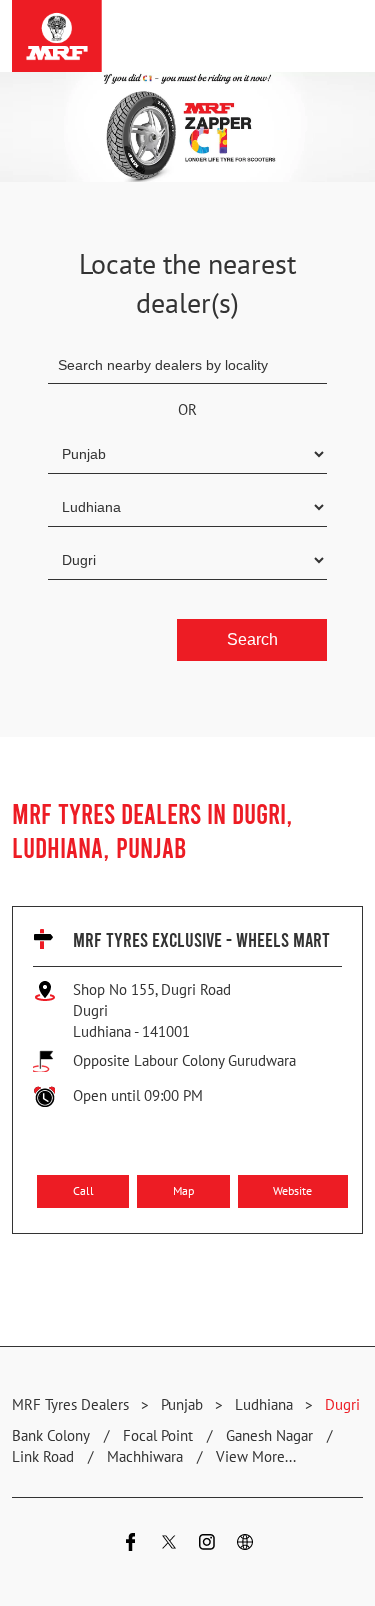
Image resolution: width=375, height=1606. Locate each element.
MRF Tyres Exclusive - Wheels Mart (201, 939)
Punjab (182, 1404)
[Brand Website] (245, 1544)
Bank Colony (51, 1435)
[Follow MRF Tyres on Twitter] (169, 1544)
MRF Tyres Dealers (72, 1404)
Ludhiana (264, 1404)
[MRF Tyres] (57, 36)
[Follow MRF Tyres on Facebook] (131, 1544)
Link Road (43, 1456)
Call (83, 1190)
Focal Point (158, 1435)
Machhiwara (145, 1456)
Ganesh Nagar (269, 1435)
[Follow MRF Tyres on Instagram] (207, 1544)
